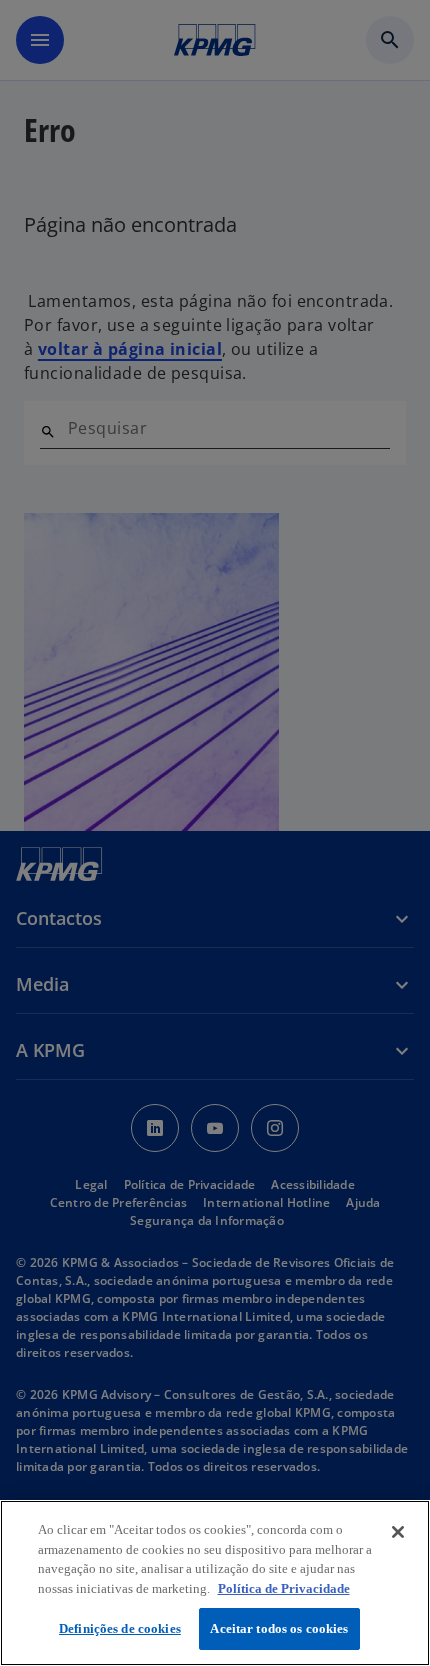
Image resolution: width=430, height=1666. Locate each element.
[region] (215, 1583)
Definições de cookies (120, 1628)
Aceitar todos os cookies (279, 1628)
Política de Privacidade (284, 1588)
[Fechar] (398, 1532)
